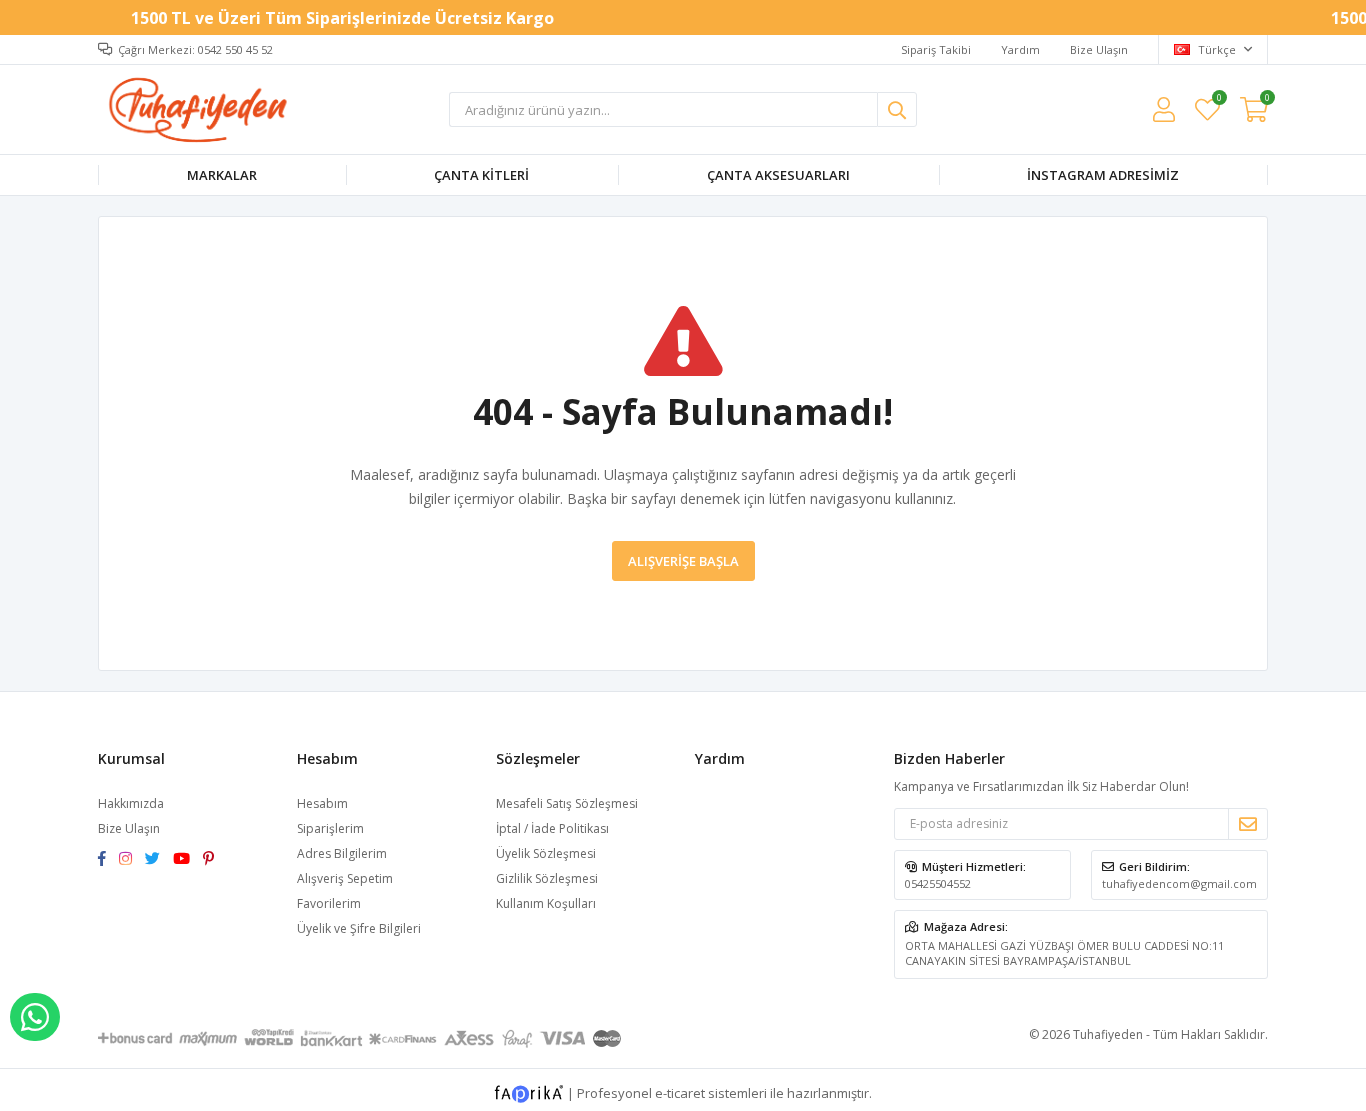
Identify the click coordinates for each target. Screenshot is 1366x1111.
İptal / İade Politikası (552, 828)
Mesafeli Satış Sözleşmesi (567, 803)
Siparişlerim (330, 828)
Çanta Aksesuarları (778, 175)
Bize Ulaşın (1099, 49)
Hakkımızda (131, 803)
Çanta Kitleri (481, 175)
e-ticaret (680, 1092)
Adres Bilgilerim (342, 853)
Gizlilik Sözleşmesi (547, 878)
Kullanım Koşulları (546, 903)
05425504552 (938, 883)
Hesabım (322, 803)
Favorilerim (1218, 100)
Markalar (222, 175)
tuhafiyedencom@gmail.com (1179, 883)
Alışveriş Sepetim (345, 878)
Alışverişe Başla (683, 561)
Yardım (1020, 49)
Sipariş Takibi (936, 49)
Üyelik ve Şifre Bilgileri (359, 928)
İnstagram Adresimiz (1103, 175)
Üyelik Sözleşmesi (546, 853)
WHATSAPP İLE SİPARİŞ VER (35, 1017)
